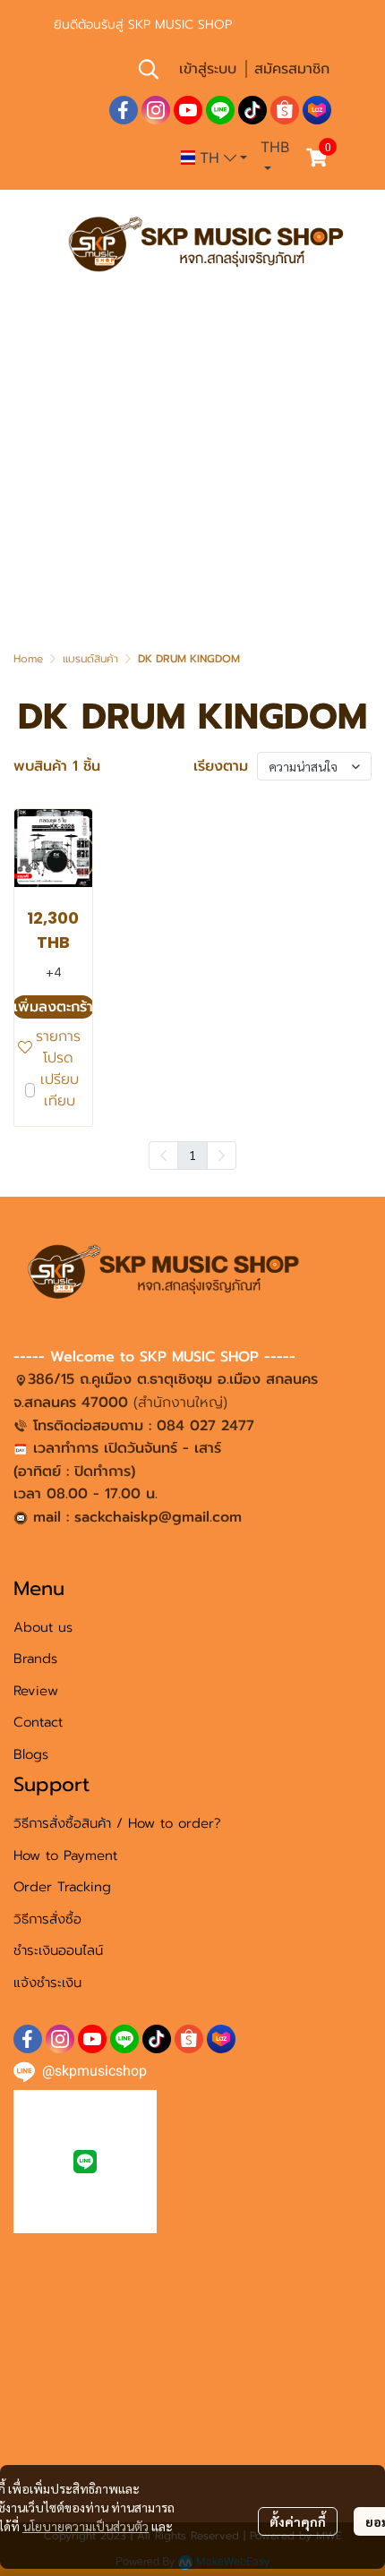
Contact (38, 1722)
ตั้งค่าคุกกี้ (298, 2521)
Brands (35, 1659)
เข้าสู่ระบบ (208, 69)
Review (36, 1691)
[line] (220, 110)
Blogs (31, 1754)
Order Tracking (62, 1887)
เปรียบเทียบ (60, 1090)
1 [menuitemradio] (192, 1155)
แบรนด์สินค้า (90, 659)
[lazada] (317, 110)
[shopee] (285, 110)
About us (43, 1627)
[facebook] (124, 110)
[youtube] (188, 110)
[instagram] (156, 110)
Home (28, 659)
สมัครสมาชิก (292, 69)
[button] (149, 69)
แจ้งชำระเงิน (47, 1983)
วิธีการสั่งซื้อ (47, 1919)
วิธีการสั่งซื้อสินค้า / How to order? (117, 1823)
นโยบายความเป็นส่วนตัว (86, 2526)
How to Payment (65, 1855)
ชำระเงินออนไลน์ (58, 1950)
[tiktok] (252, 110)
